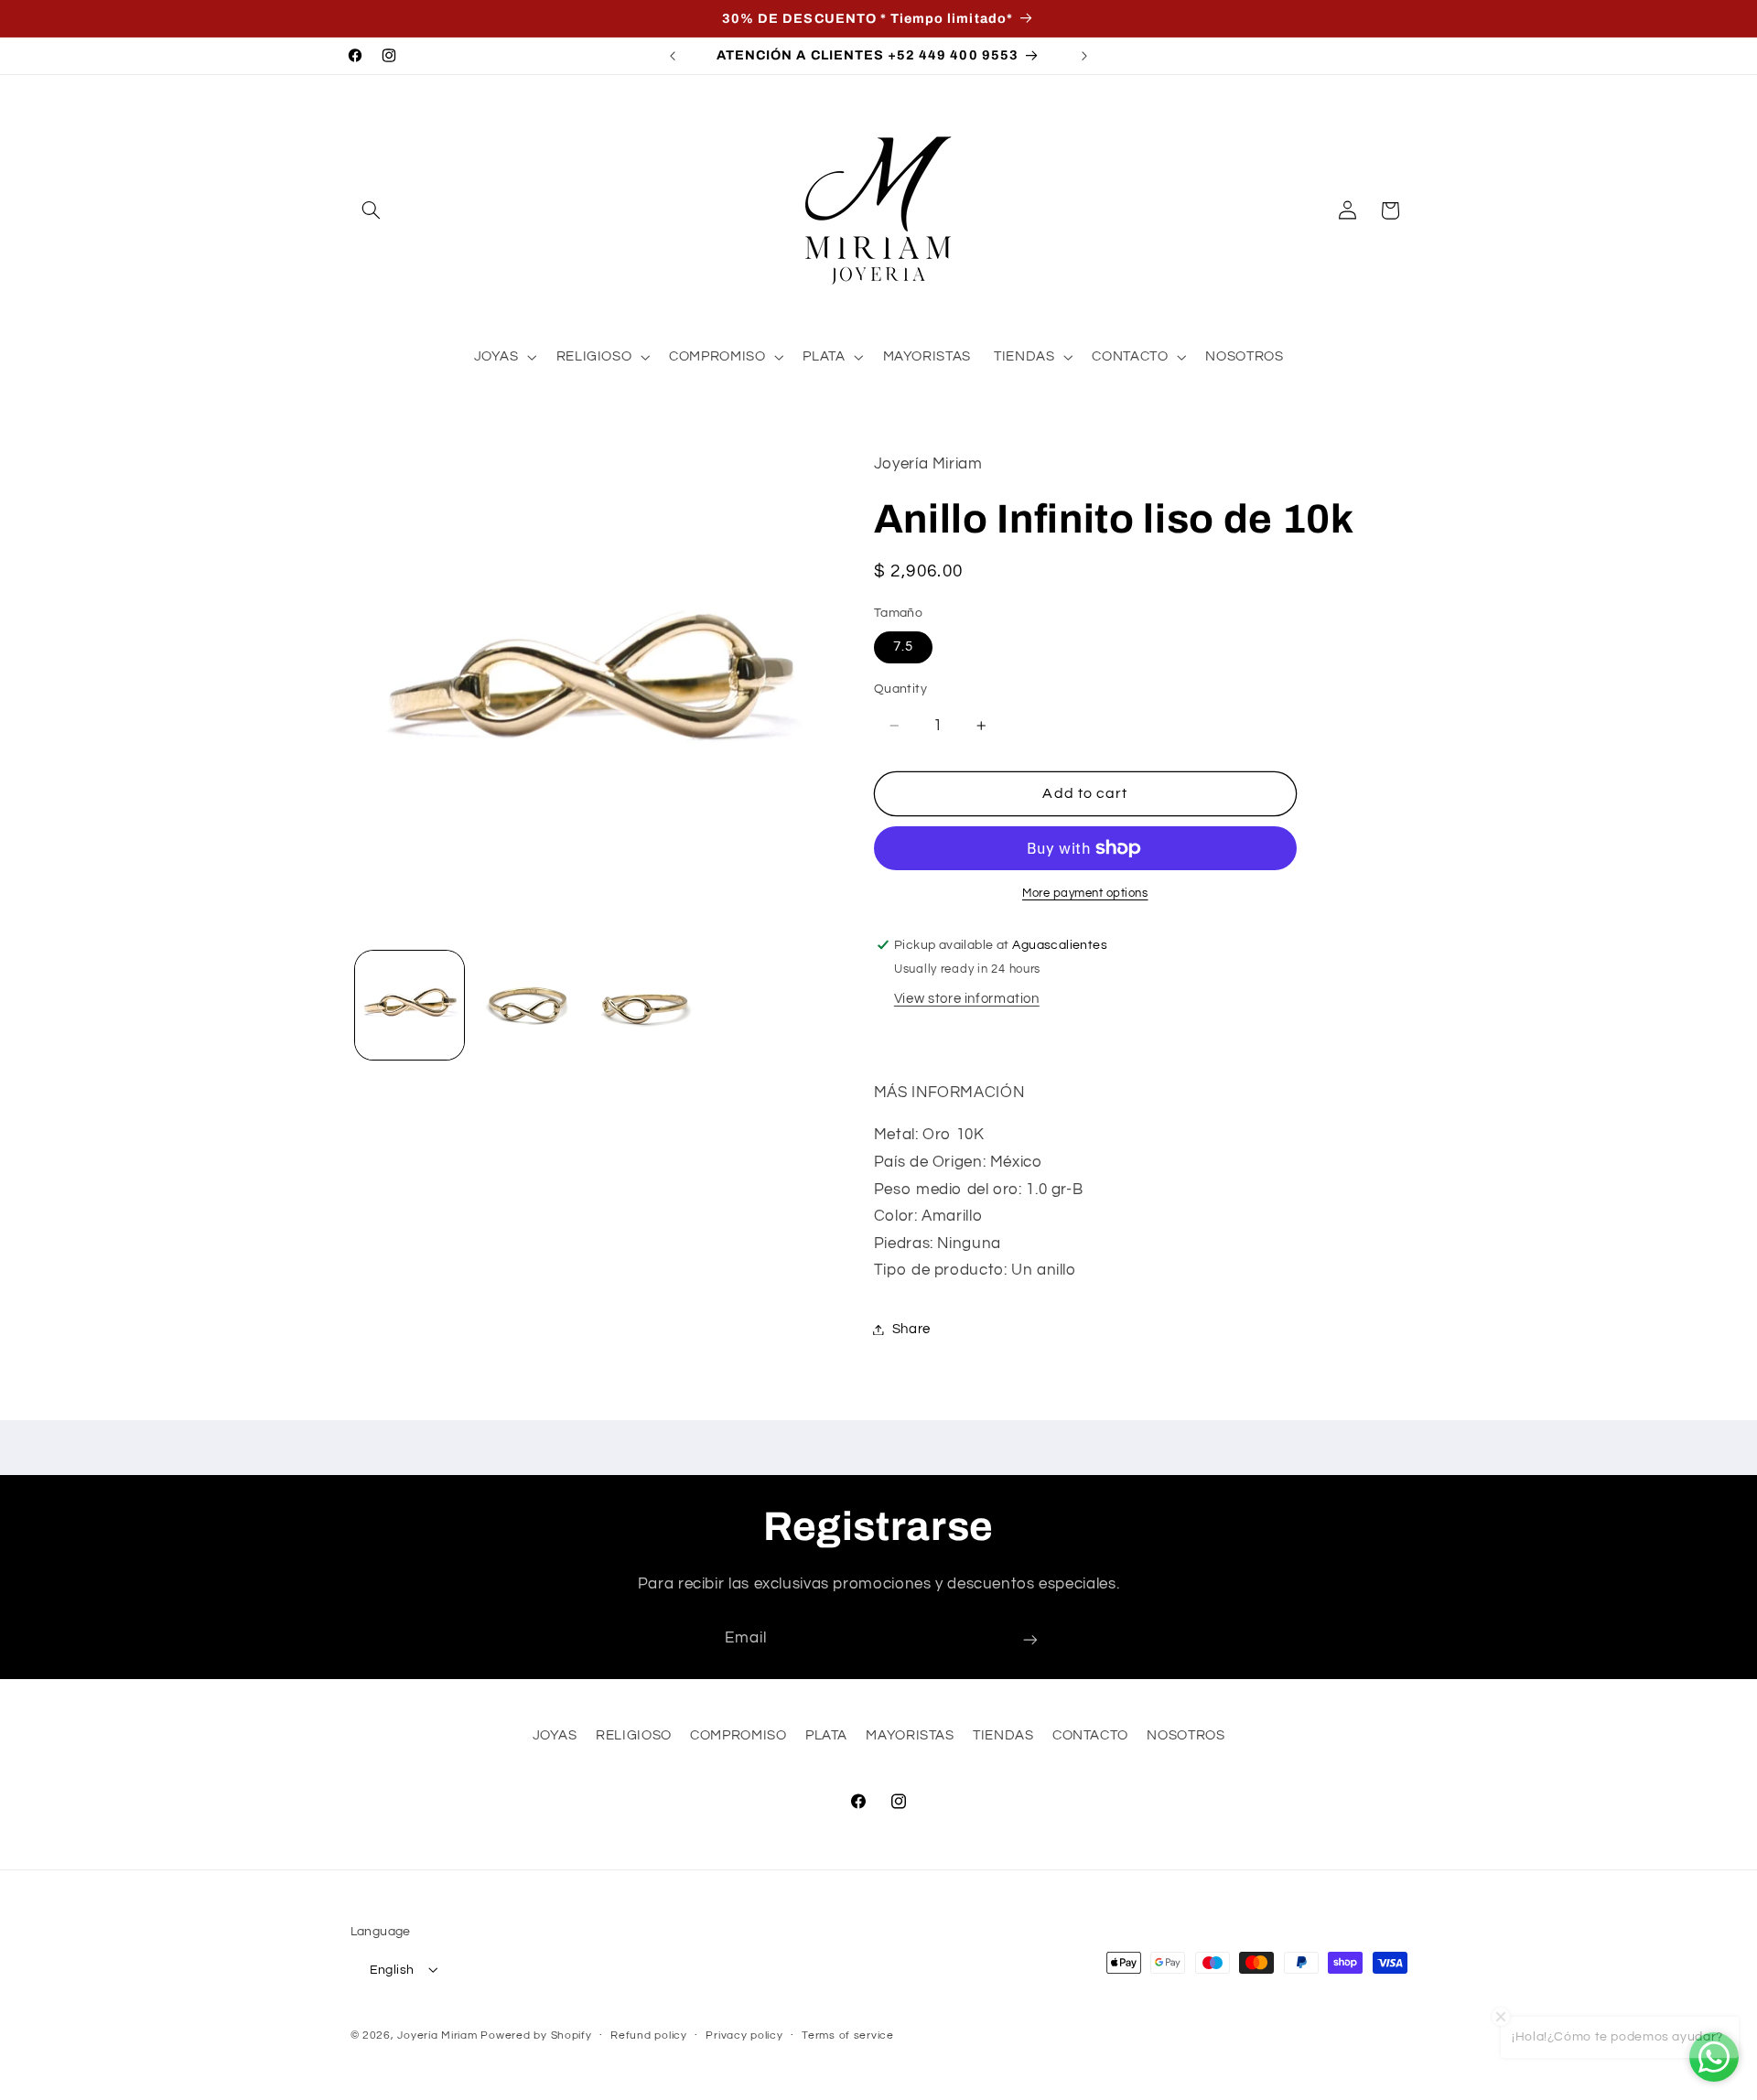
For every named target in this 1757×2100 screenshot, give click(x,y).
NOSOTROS (1186, 1736)
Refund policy (649, 2035)
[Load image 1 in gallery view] (410, 1005)
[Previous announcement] (673, 56)
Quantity (900, 689)
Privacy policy (744, 2035)
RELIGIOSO (634, 1736)
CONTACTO (1090, 1736)
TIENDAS (1003, 1736)
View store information (967, 999)
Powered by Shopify (536, 2035)
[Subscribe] (1030, 1639)
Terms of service (848, 2035)
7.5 (903, 646)
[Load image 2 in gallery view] (528, 1005)
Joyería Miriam (437, 2035)
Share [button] (911, 1329)
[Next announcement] (1084, 56)
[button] (372, 210)
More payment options (1085, 894)
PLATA (826, 1736)
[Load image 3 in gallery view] (647, 1005)
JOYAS (555, 1736)
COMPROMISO (738, 1736)
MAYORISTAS (910, 1736)
